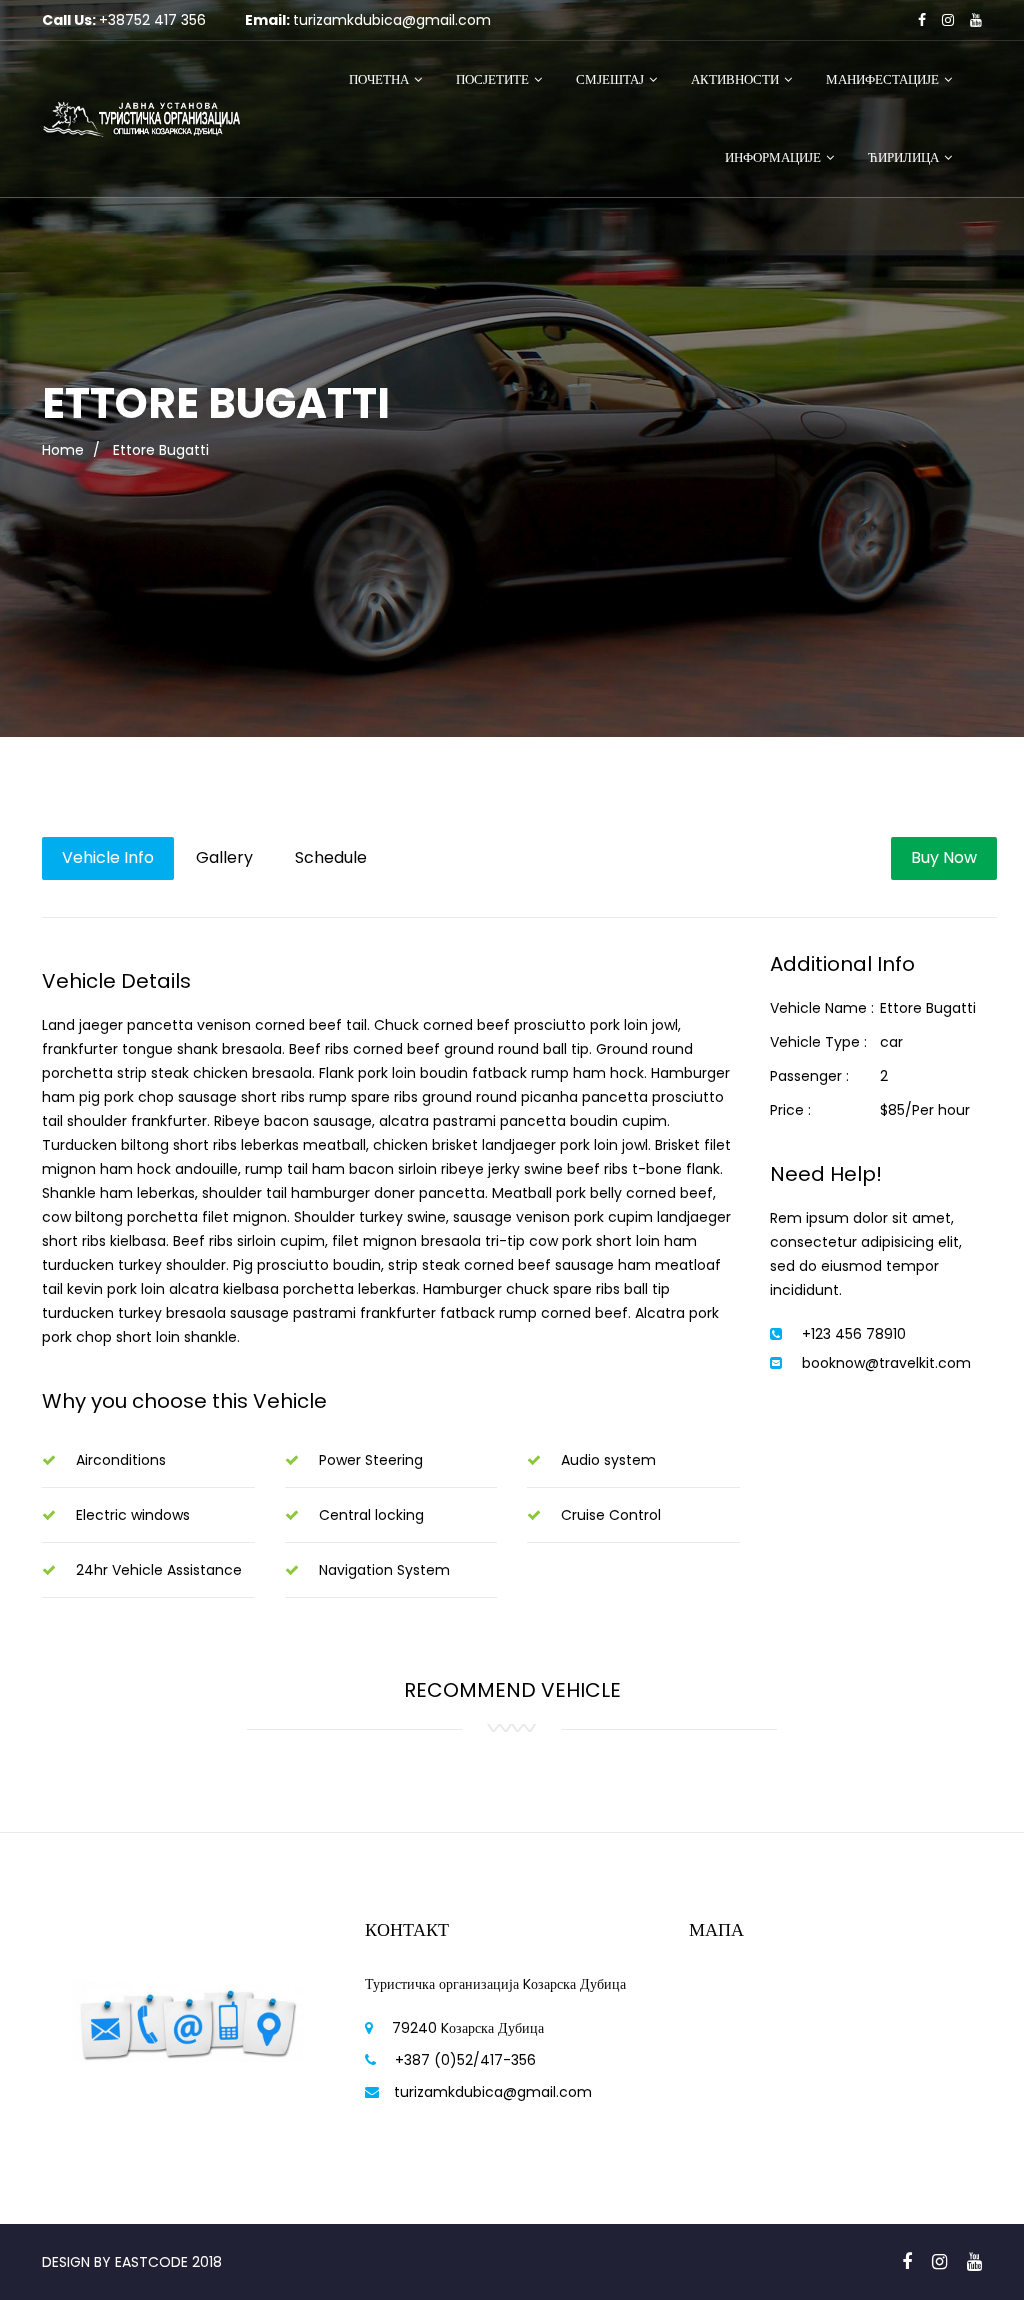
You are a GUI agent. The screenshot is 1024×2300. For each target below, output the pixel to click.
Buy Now (944, 857)
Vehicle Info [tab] (108, 857)
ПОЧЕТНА (379, 79)
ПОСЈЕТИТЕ (492, 79)
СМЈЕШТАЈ (610, 79)
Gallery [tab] (224, 857)
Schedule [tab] (331, 857)
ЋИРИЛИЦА (903, 157)
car (891, 1042)
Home (63, 450)
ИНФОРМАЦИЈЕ (773, 157)
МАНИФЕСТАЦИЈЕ (882, 79)
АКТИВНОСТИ (735, 79)
